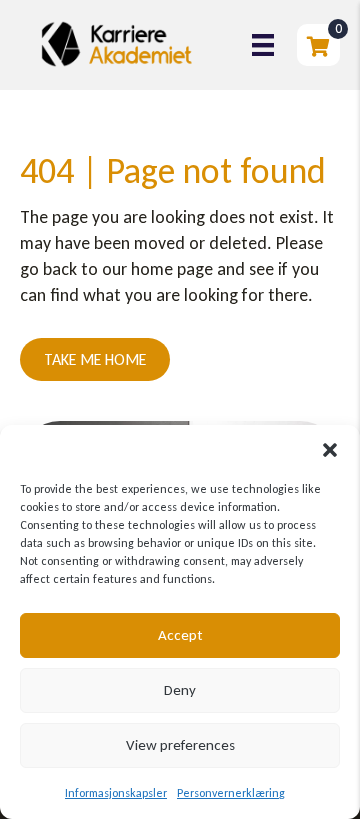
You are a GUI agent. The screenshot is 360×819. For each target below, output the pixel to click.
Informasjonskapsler (116, 793)
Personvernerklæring (231, 793)
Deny (180, 690)
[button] (330, 450)
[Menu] (263, 45)
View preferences (180, 745)
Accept (180, 635)
